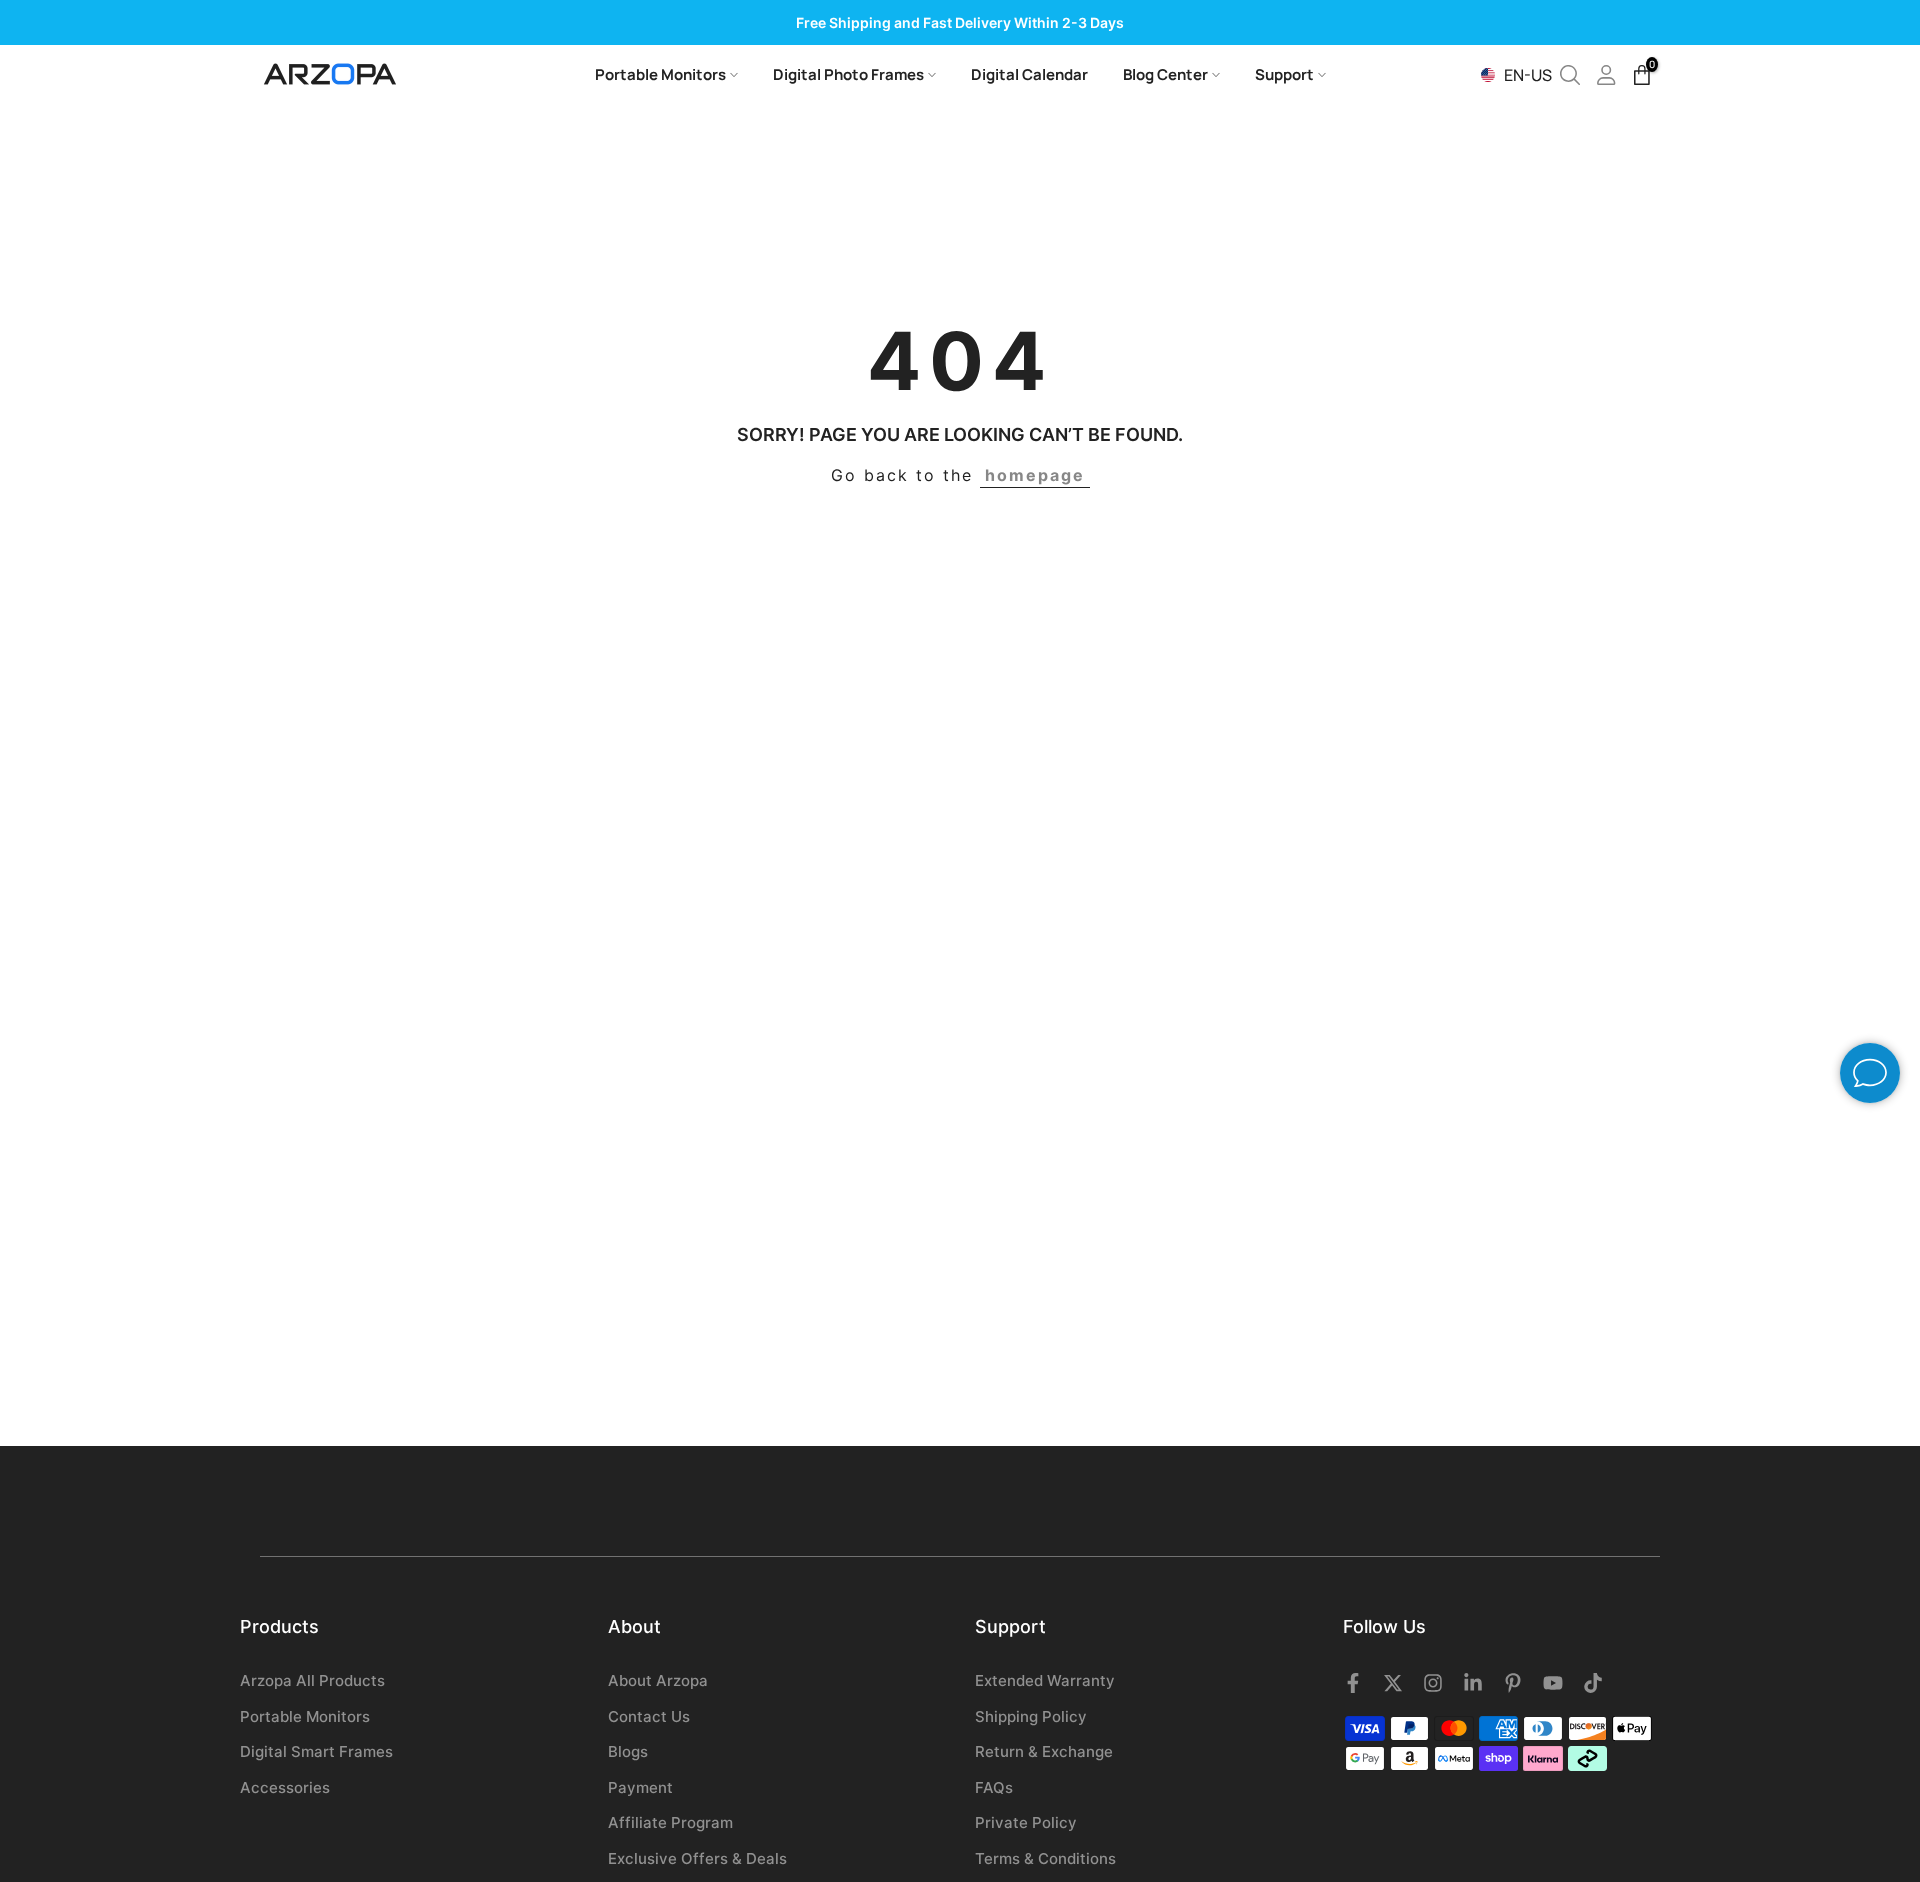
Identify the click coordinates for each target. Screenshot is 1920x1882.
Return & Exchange (1044, 1751)
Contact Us (649, 1716)
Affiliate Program (670, 1822)
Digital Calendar (1029, 74)
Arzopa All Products (312, 1680)
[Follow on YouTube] (1553, 1683)
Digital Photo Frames (848, 74)
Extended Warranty (1045, 1680)
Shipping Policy (1031, 1716)
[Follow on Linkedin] (1473, 1683)
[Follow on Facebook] (1353, 1683)
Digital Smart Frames (316, 1751)
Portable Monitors (660, 74)
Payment (640, 1787)
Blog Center (1165, 74)
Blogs (628, 1751)
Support (1284, 74)
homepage (1035, 475)
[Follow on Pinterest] (1513, 1683)
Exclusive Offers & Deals (697, 1858)
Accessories (285, 1787)
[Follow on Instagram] (1433, 1683)
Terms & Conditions (1045, 1858)
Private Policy (1026, 1822)
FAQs (994, 1787)
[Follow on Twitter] (1393, 1683)
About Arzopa (658, 1680)
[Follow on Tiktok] (1593, 1683)
